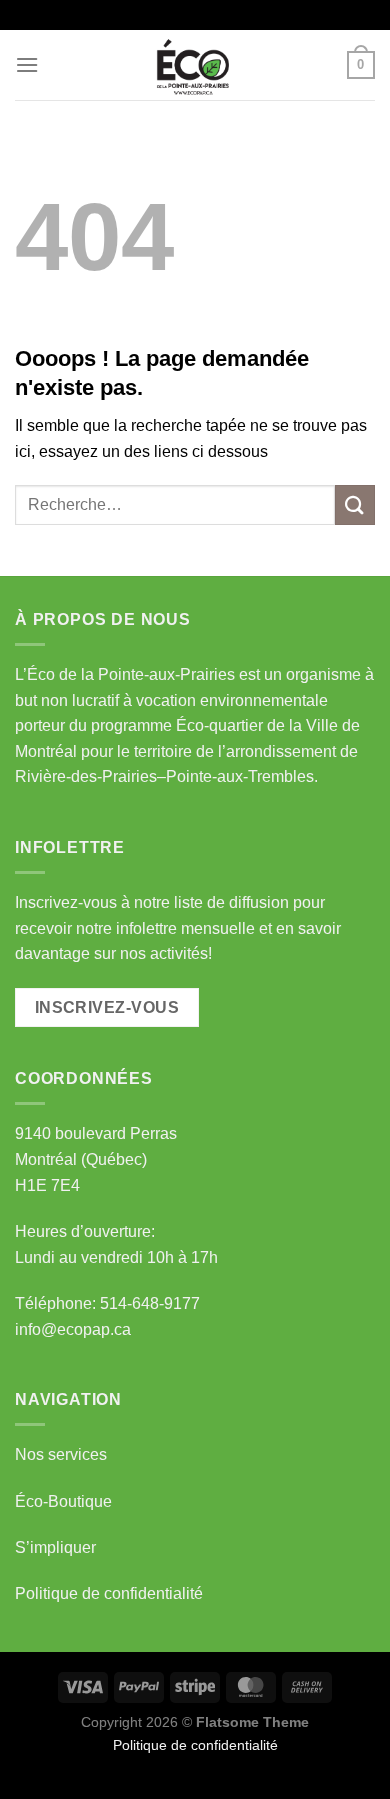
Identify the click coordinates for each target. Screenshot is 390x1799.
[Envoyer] (355, 504)
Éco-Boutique (63, 1501)
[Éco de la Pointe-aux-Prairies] (195, 65)
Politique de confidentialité (109, 1593)
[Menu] (27, 64)
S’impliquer (55, 1547)
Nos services (61, 1454)
